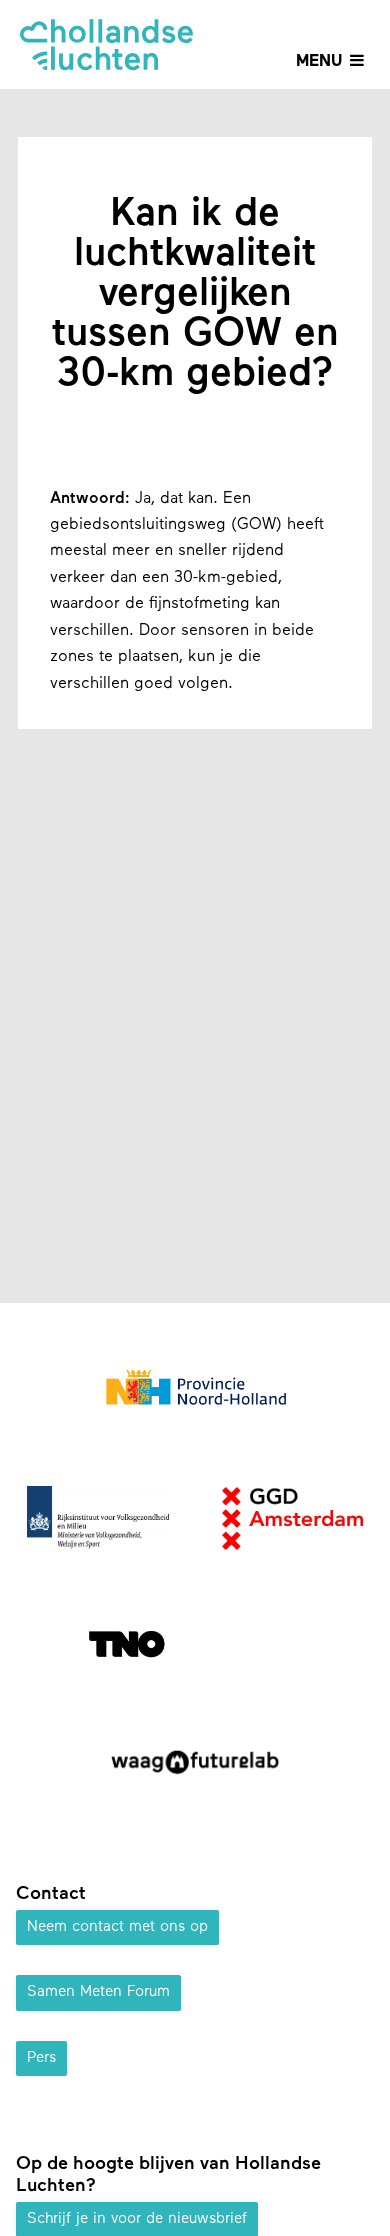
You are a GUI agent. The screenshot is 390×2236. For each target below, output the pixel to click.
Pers (41, 2058)
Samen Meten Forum (98, 1992)
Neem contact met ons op (117, 1927)
